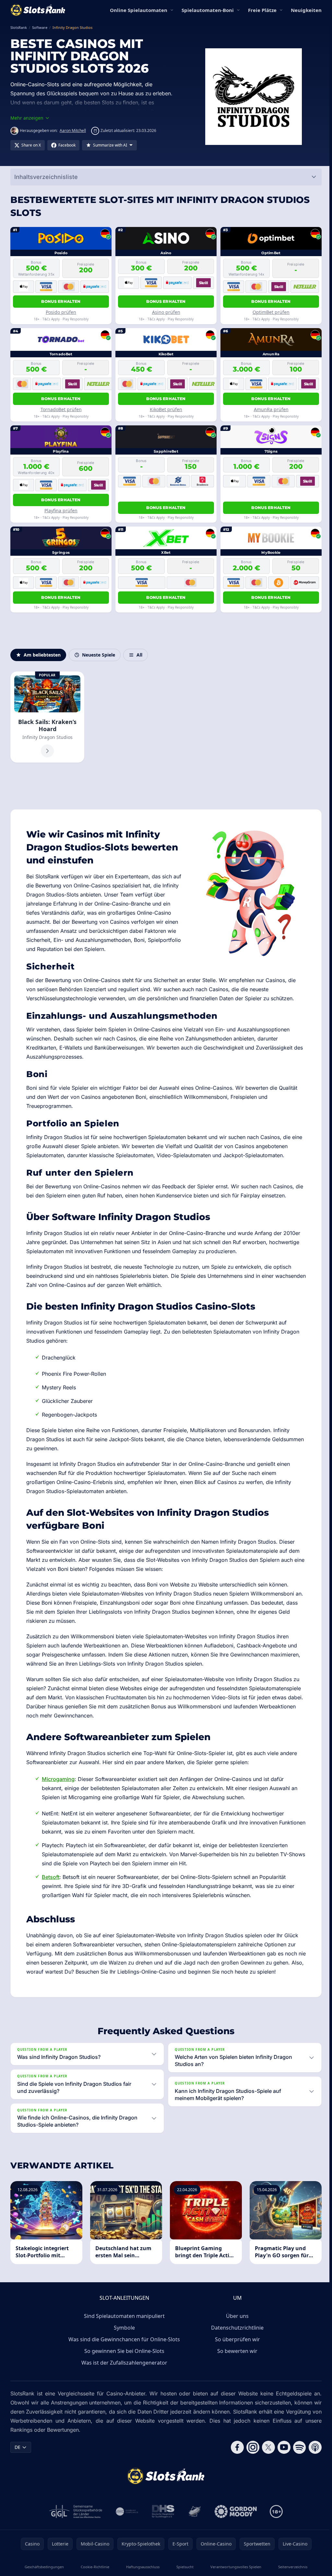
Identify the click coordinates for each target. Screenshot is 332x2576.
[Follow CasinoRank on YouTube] (281, 2447)
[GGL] (75, 2511)
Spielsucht (183, 2567)
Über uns (236, 2316)
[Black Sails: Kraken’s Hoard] (47, 717)
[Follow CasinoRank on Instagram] (250, 2447)
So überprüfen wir (236, 2339)
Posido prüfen (61, 312)
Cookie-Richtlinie (94, 2567)
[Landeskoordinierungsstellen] (193, 2511)
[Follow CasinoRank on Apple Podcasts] (313, 2447)
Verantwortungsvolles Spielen (234, 2567)
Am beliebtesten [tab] (42, 655)
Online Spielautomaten (139, 10)
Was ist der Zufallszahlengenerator (123, 2363)
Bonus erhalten (61, 301)
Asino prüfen (166, 312)
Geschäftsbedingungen (44, 2567)
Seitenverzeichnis (290, 2567)
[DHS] (162, 2511)
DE (18, 2447)
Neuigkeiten (306, 10)
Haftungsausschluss (142, 2567)
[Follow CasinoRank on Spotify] (297, 2447)
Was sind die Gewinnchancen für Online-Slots (123, 2339)
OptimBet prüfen (271, 312)
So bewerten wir (236, 2351)
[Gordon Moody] (234, 2511)
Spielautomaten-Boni (208, 10)
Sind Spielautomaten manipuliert (123, 2316)
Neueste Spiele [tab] (99, 655)
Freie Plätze (262, 10)
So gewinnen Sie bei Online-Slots (123, 2351)
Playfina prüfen (61, 510)
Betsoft (51, 1877)
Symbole (123, 2328)
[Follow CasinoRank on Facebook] (235, 2447)
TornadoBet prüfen (61, 409)
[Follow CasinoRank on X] (266, 2447)
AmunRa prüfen (271, 409)
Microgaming (58, 1779)
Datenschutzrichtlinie (236, 2328)
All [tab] (139, 655)
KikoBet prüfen (166, 409)
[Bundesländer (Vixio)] (126, 2511)
